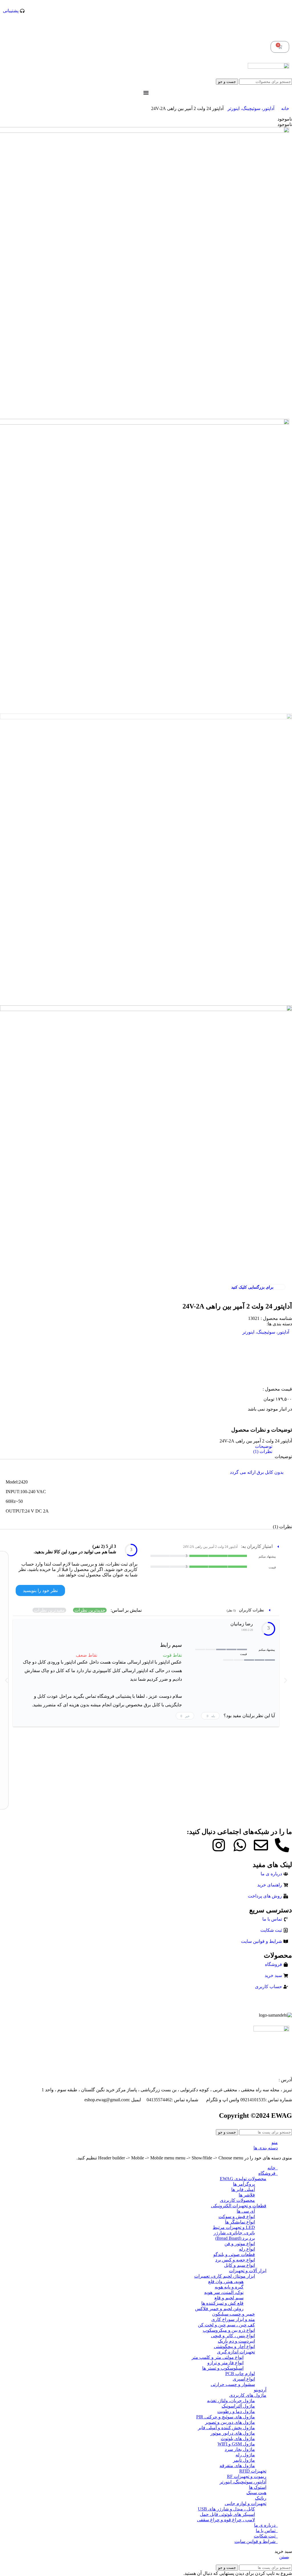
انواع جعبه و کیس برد (235, 2260)
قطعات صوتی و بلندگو (234, 2254)
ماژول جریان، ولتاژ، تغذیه (231, 2401)
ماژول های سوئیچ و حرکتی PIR (226, 2417)
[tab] (145, 1446)
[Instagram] (219, 1845)
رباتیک (261, 2498)
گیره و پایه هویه (229, 2287)
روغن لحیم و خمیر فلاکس (219, 2309)
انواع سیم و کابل (240, 2265)
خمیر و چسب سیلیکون (234, 2314)
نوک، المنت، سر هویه (224, 2292)
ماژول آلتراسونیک (238, 2406)
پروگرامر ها (244, 2184)
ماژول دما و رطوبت (236, 2411)
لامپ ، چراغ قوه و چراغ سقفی (226, 2520)
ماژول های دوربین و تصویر (230, 2422)
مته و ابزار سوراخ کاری (233, 2319)
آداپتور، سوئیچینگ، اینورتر (250, 108)
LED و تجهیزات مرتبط (234, 2227)
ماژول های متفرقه (237, 2466)
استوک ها (258, 2487)
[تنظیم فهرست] (146, 93)
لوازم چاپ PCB (240, 2374)
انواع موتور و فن (240, 2244)
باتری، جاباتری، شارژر (234, 2233)
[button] (6, 1680)
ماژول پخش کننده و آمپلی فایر (226, 2428)
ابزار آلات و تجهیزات (248, 2271)
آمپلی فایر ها (243, 2189)
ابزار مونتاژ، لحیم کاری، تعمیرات (225, 2276)
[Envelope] (261, 1845)
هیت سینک (256, 2493)
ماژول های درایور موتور (233, 2433)
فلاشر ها (247, 2195)
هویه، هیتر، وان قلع (226, 2281)
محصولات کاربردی (237, 2200)
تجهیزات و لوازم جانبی (246, 2503)
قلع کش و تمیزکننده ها (222, 2303)
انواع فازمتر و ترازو (225, 2363)
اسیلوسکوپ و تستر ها (223, 2368)
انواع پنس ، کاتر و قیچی (233, 2336)
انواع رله (247, 2249)
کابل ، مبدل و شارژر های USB (226, 2509)
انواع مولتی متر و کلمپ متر (218, 2357)
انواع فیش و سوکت (237, 2217)
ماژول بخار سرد (240, 2449)
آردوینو (260, 2390)
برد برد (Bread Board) (235, 2238)
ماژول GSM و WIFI (236, 2444)
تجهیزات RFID (253, 2471)
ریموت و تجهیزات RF (247, 2476)
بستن (284, 2557)
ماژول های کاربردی (248, 2395)
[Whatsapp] (240, 1845)
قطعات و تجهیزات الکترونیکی (239, 2206)
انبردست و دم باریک (236, 2341)
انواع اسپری (244, 2379)
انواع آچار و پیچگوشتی (234, 2346)
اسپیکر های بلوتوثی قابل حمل (227, 2514)
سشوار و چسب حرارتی (233, 2384)
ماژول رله (245, 2455)
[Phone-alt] (282, 1845)
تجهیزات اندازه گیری (236, 2352)
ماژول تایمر (244, 2460)
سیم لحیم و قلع (229, 2298)
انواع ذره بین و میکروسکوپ (229, 2330)
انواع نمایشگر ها (240, 2222)
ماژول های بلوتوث (238, 2439)
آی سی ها (246, 2211)
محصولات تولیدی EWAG (243, 2179)
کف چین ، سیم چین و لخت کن (226, 2325)
